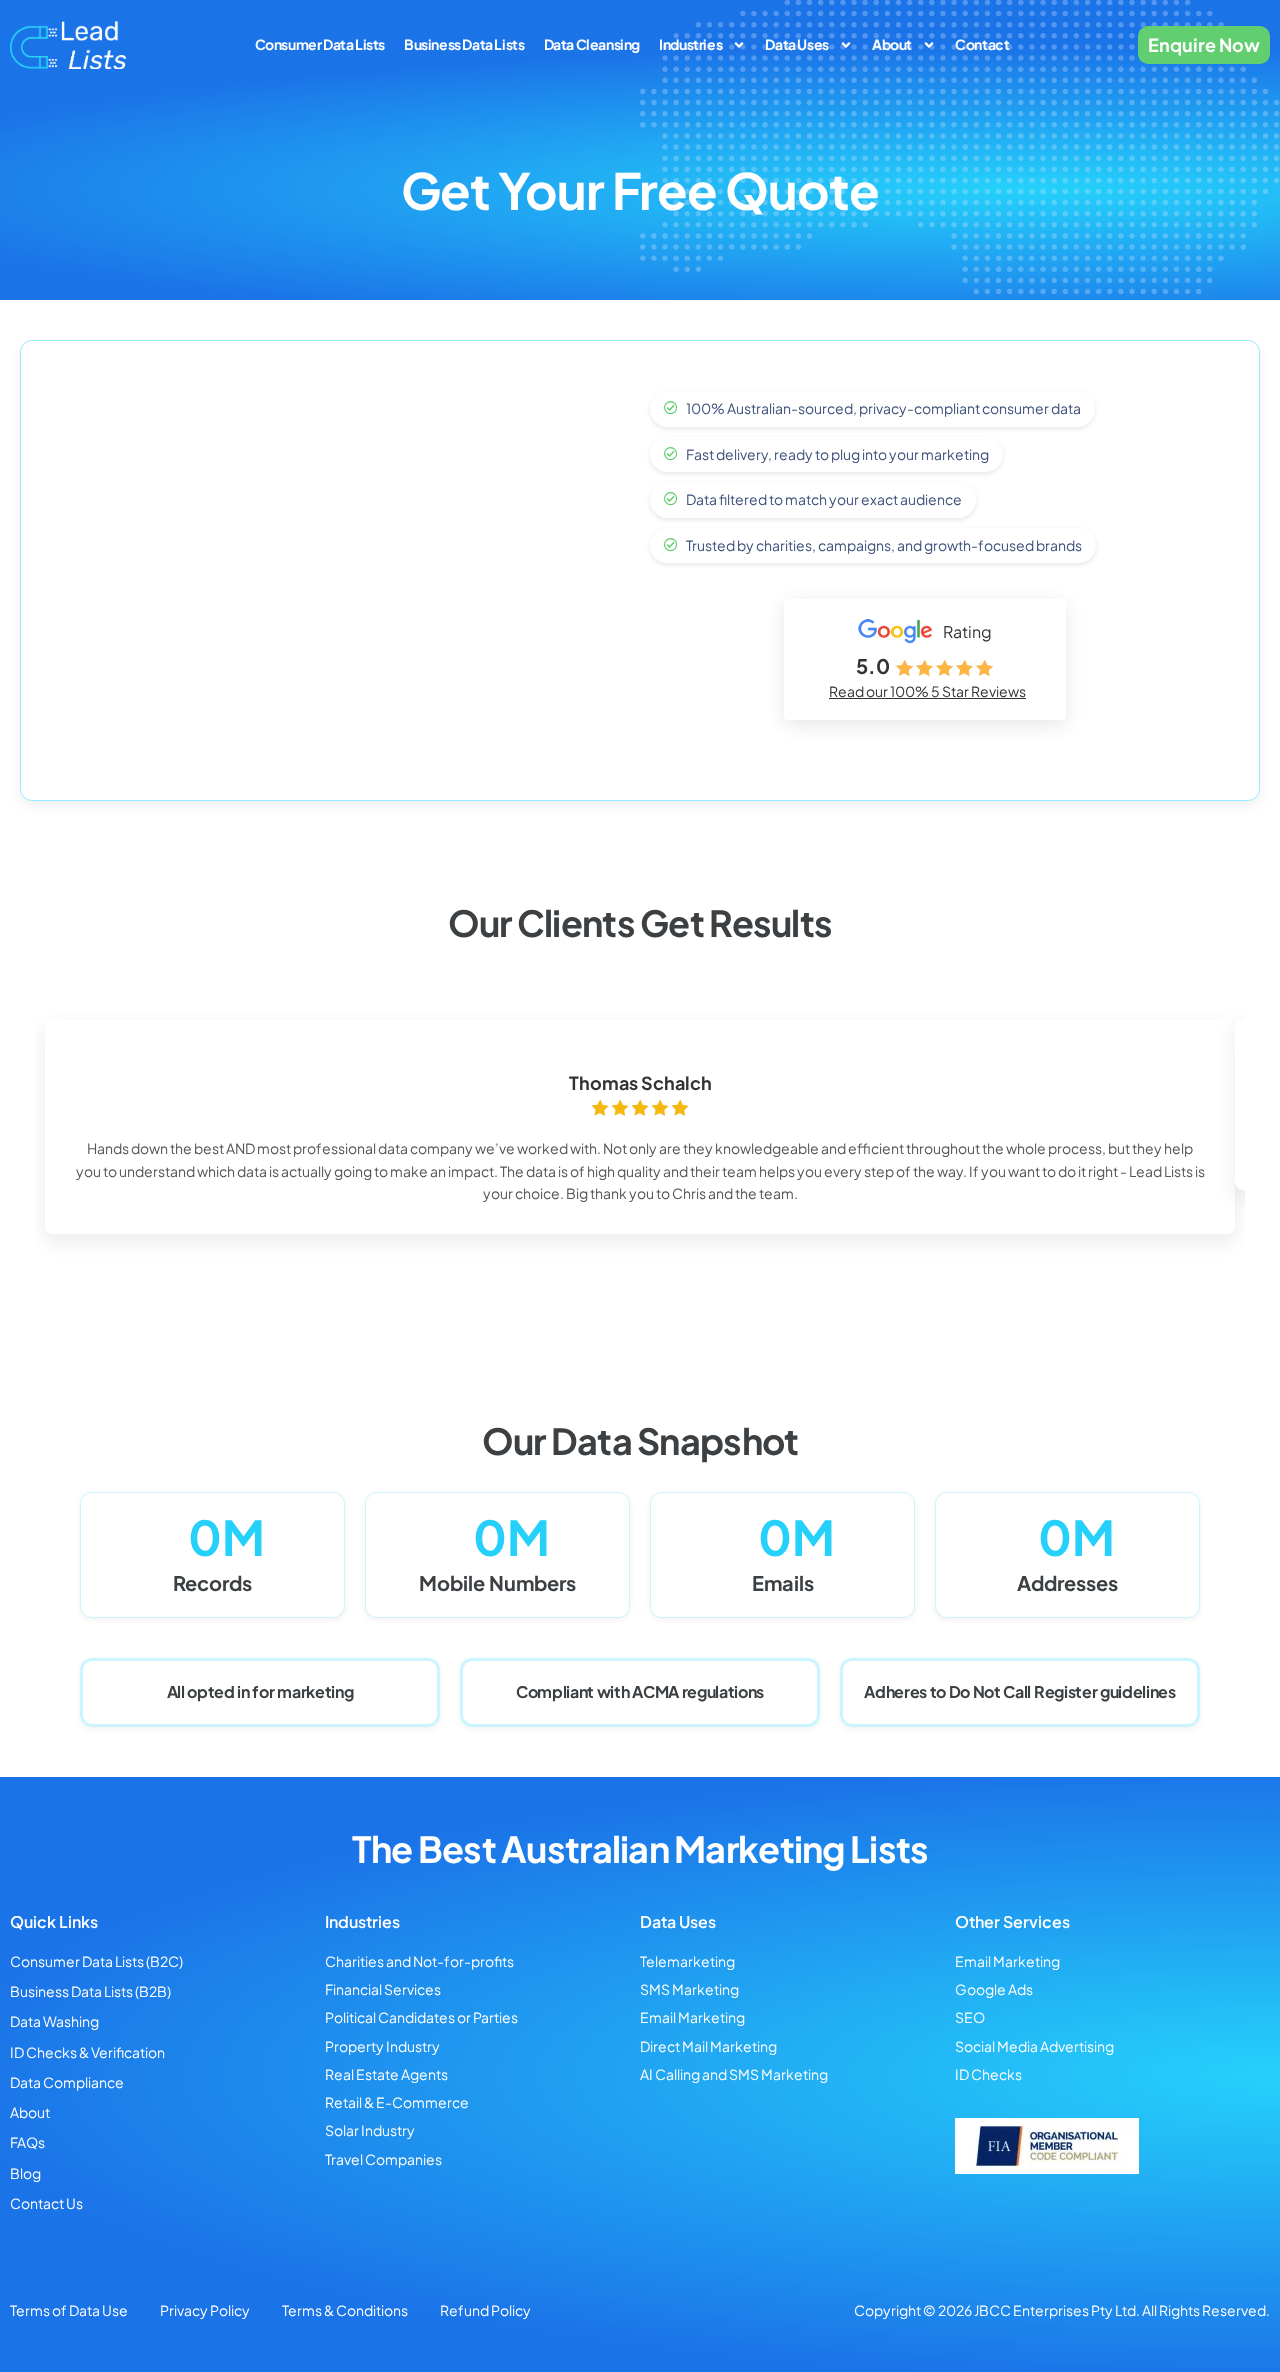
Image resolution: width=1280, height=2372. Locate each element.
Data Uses (796, 44)
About (892, 44)
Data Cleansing (592, 44)
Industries (690, 44)
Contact (982, 44)
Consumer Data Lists (320, 44)
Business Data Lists (464, 44)
